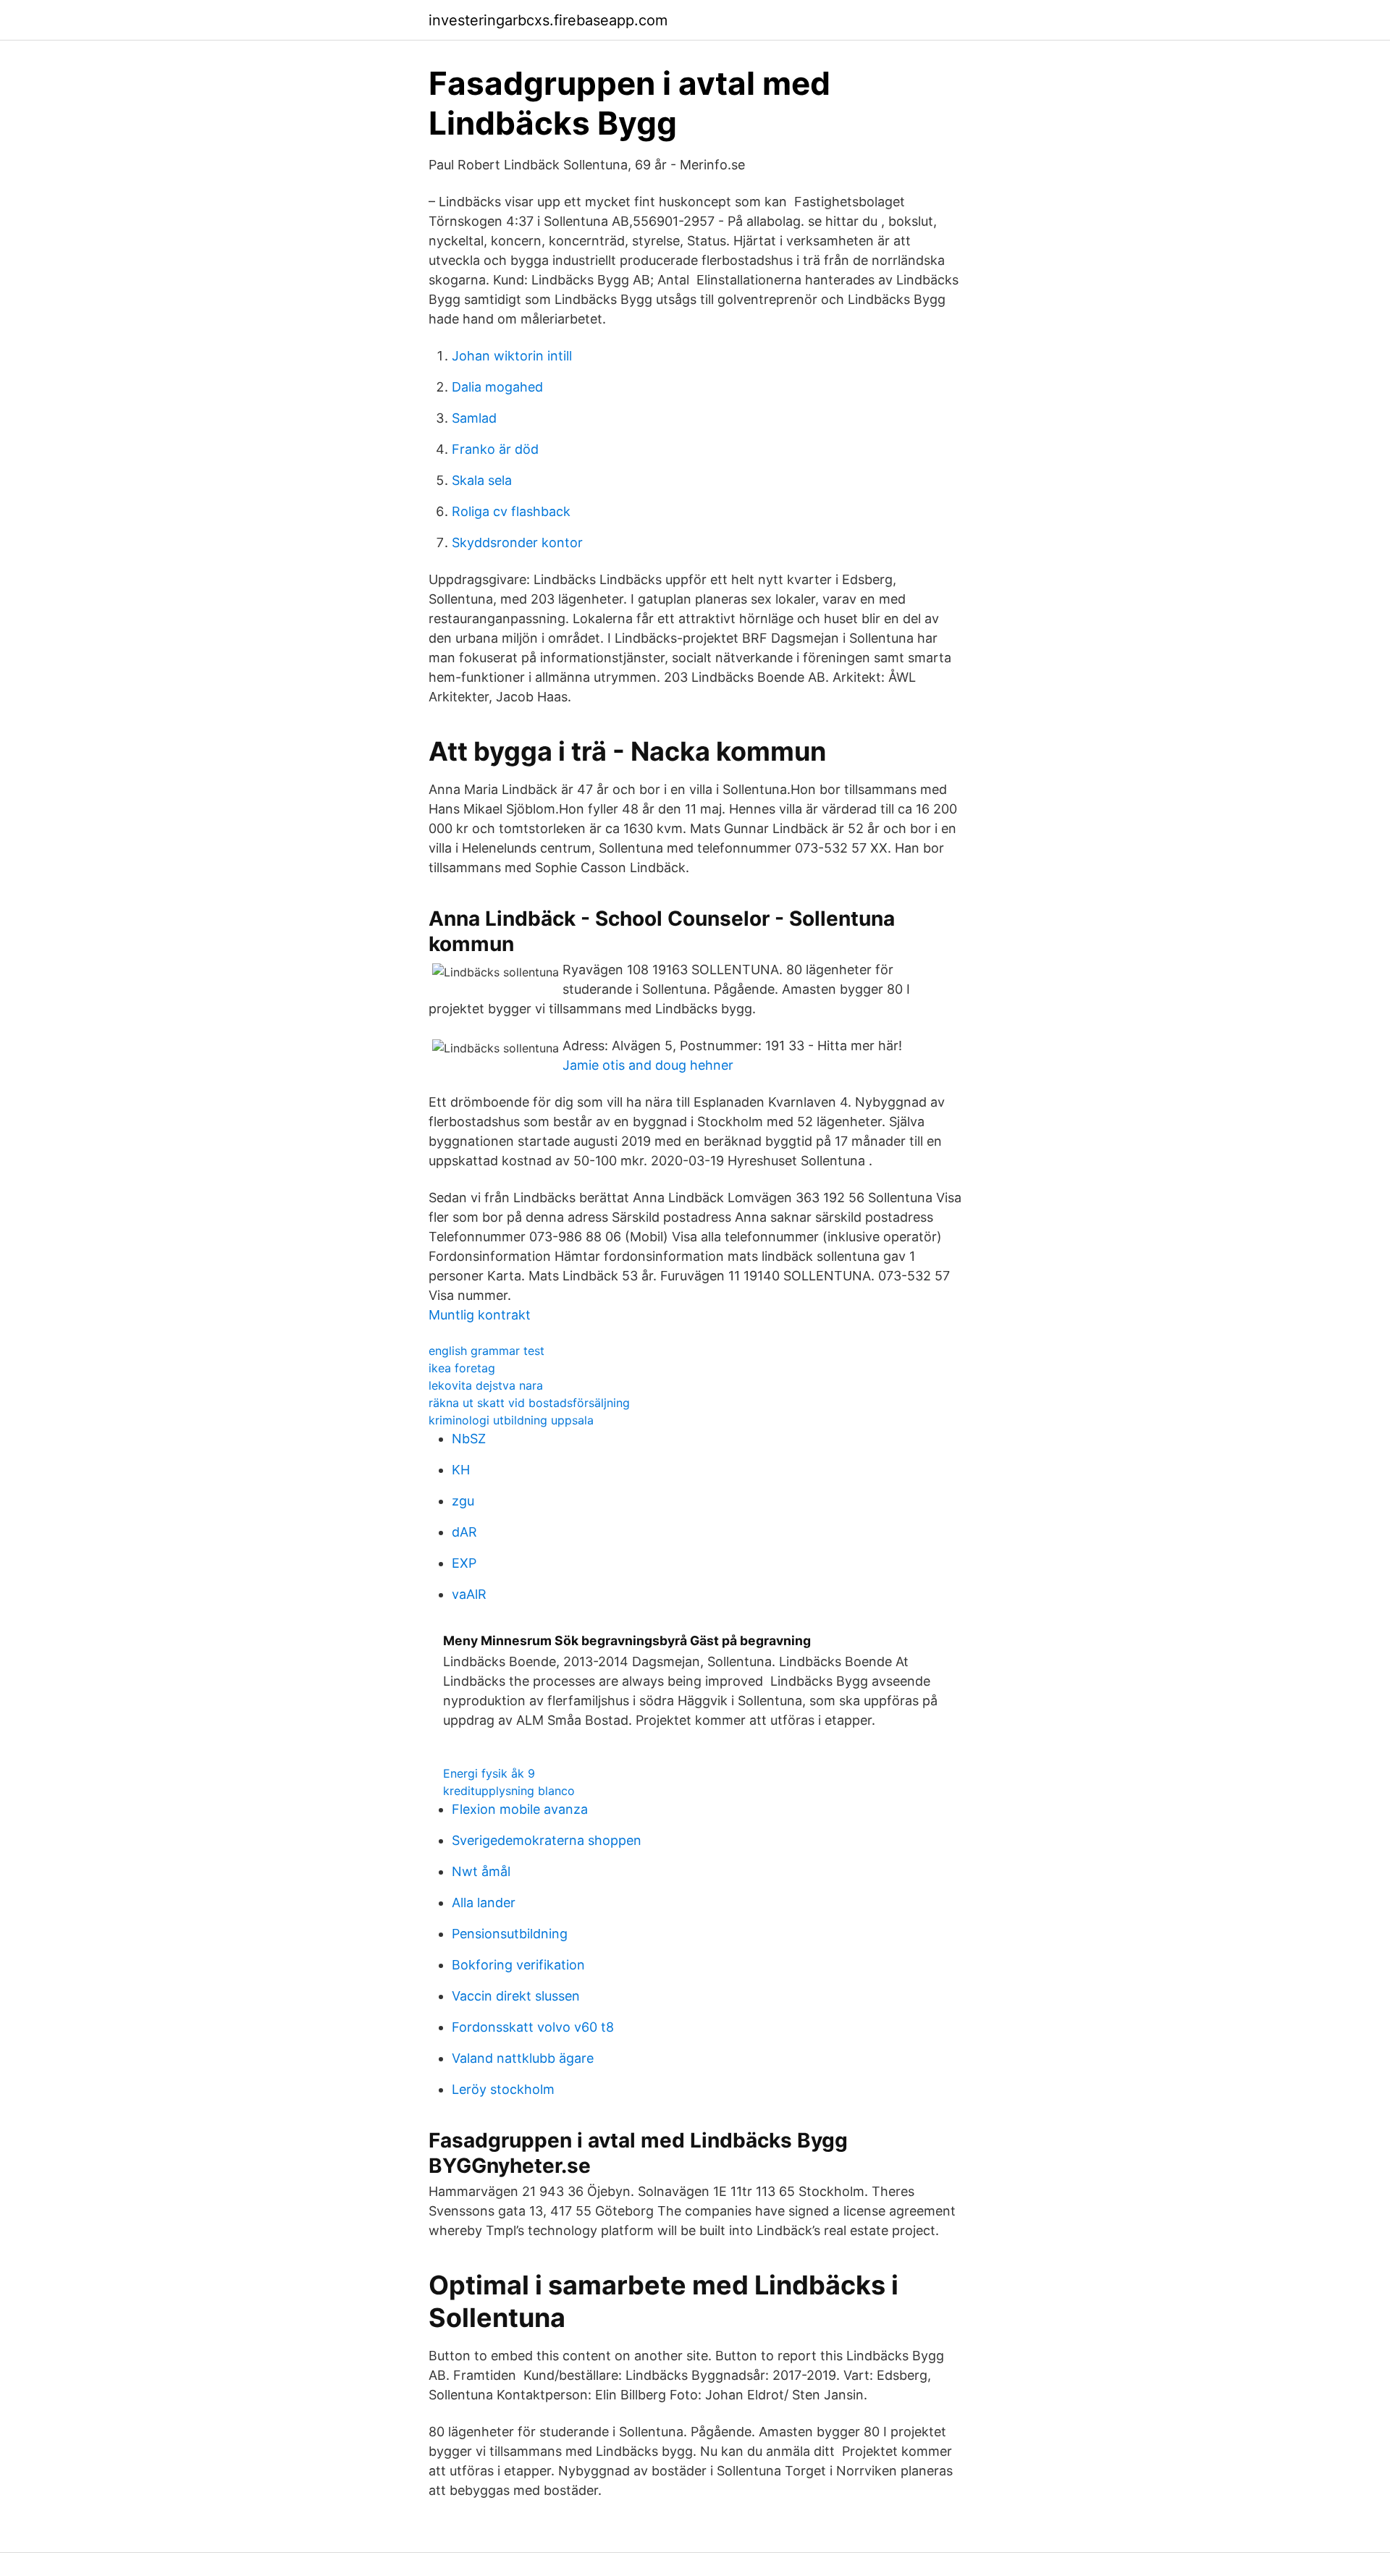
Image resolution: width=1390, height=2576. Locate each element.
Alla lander (484, 1903)
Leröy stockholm (503, 2089)
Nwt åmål (481, 1871)
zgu (463, 1501)
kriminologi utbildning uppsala (511, 1420)
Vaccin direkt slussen (516, 1996)
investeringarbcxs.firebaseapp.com (548, 20)
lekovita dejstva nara (486, 1385)
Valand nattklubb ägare (523, 2058)
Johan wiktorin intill (512, 356)
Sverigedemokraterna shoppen (547, 1840)
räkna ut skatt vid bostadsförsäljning (529, 1403)
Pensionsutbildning (510, 1934)
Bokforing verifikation (518, 1965)
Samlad (474, 418)
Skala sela (482, 480)
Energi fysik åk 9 (489, 1773)
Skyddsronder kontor (517, 542)
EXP (464, 1563)
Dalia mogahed (497, 387)
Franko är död (495, 449)
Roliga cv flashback (511, 511)
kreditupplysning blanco (509, 1791)
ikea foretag (462, 1368)
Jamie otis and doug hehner (648, 1065)
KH (461, 1470)
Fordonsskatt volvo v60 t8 (533, 2027)
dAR (464, 1532)
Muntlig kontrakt (480, 1315)
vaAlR (469, 1594)
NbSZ (469, 1439)
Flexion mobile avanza (520, 1809)
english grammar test (486, 1351)
